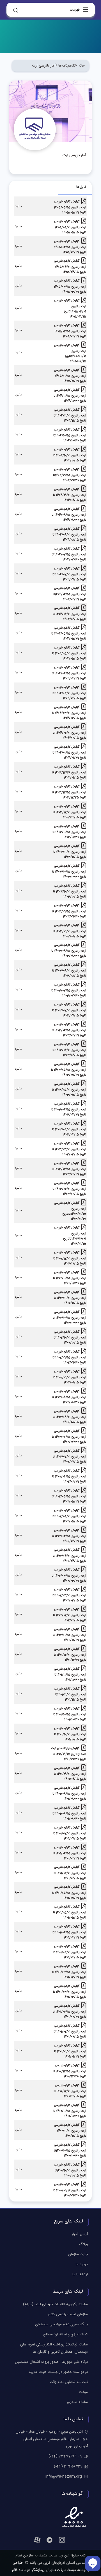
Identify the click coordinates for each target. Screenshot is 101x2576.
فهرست (75, 10)
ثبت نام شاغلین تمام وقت (69, 2382)
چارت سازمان (78, 2254)
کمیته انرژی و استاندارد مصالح (65, 2335)
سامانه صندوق (77, 2402)
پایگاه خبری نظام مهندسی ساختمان (61, 2324)
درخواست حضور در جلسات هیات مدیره (58, 2372)
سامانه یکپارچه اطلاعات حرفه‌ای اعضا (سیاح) (55, 2304)
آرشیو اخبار (80, 2234)
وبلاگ (83, 2244)
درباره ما (82, 2264)
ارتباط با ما (80, 2274)
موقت (83, 2392)
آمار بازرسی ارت (44, 66)
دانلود (18, 207)
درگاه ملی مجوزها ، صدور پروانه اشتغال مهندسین (51, 2362)
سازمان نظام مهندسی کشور (68, 2314)
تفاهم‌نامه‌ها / (66, 66)
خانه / (80, 66)
